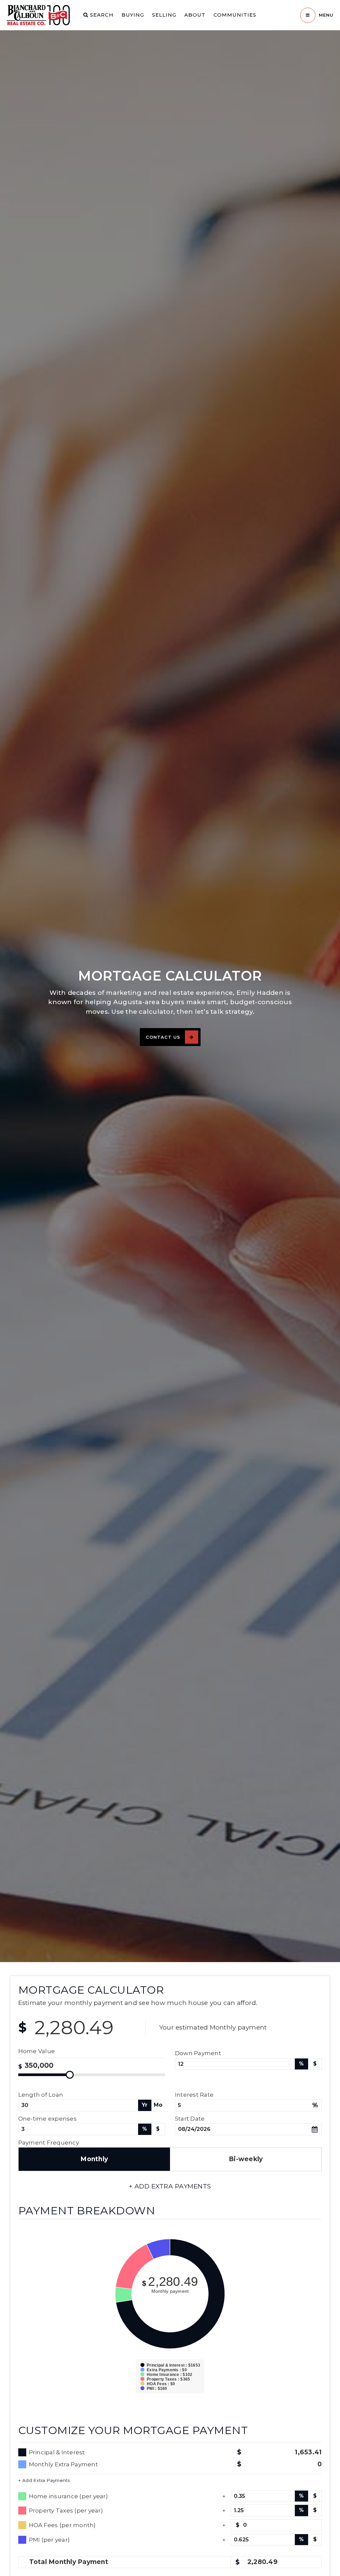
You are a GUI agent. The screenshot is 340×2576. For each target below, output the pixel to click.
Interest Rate (194, 2095)
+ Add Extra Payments (44, 2480)
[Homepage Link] (38, 15)
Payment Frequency (49, 2142)
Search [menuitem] (101, 15)
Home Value (37, 2051)
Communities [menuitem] (235, 15)
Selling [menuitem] (164, 15)
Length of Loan (41, 2095)
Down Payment (198, 2053)
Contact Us (163, 1037)
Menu (326, 15)
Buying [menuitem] (133, 15)
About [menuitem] (195, 15)
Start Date (190, 2118)
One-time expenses (47, 2118)
